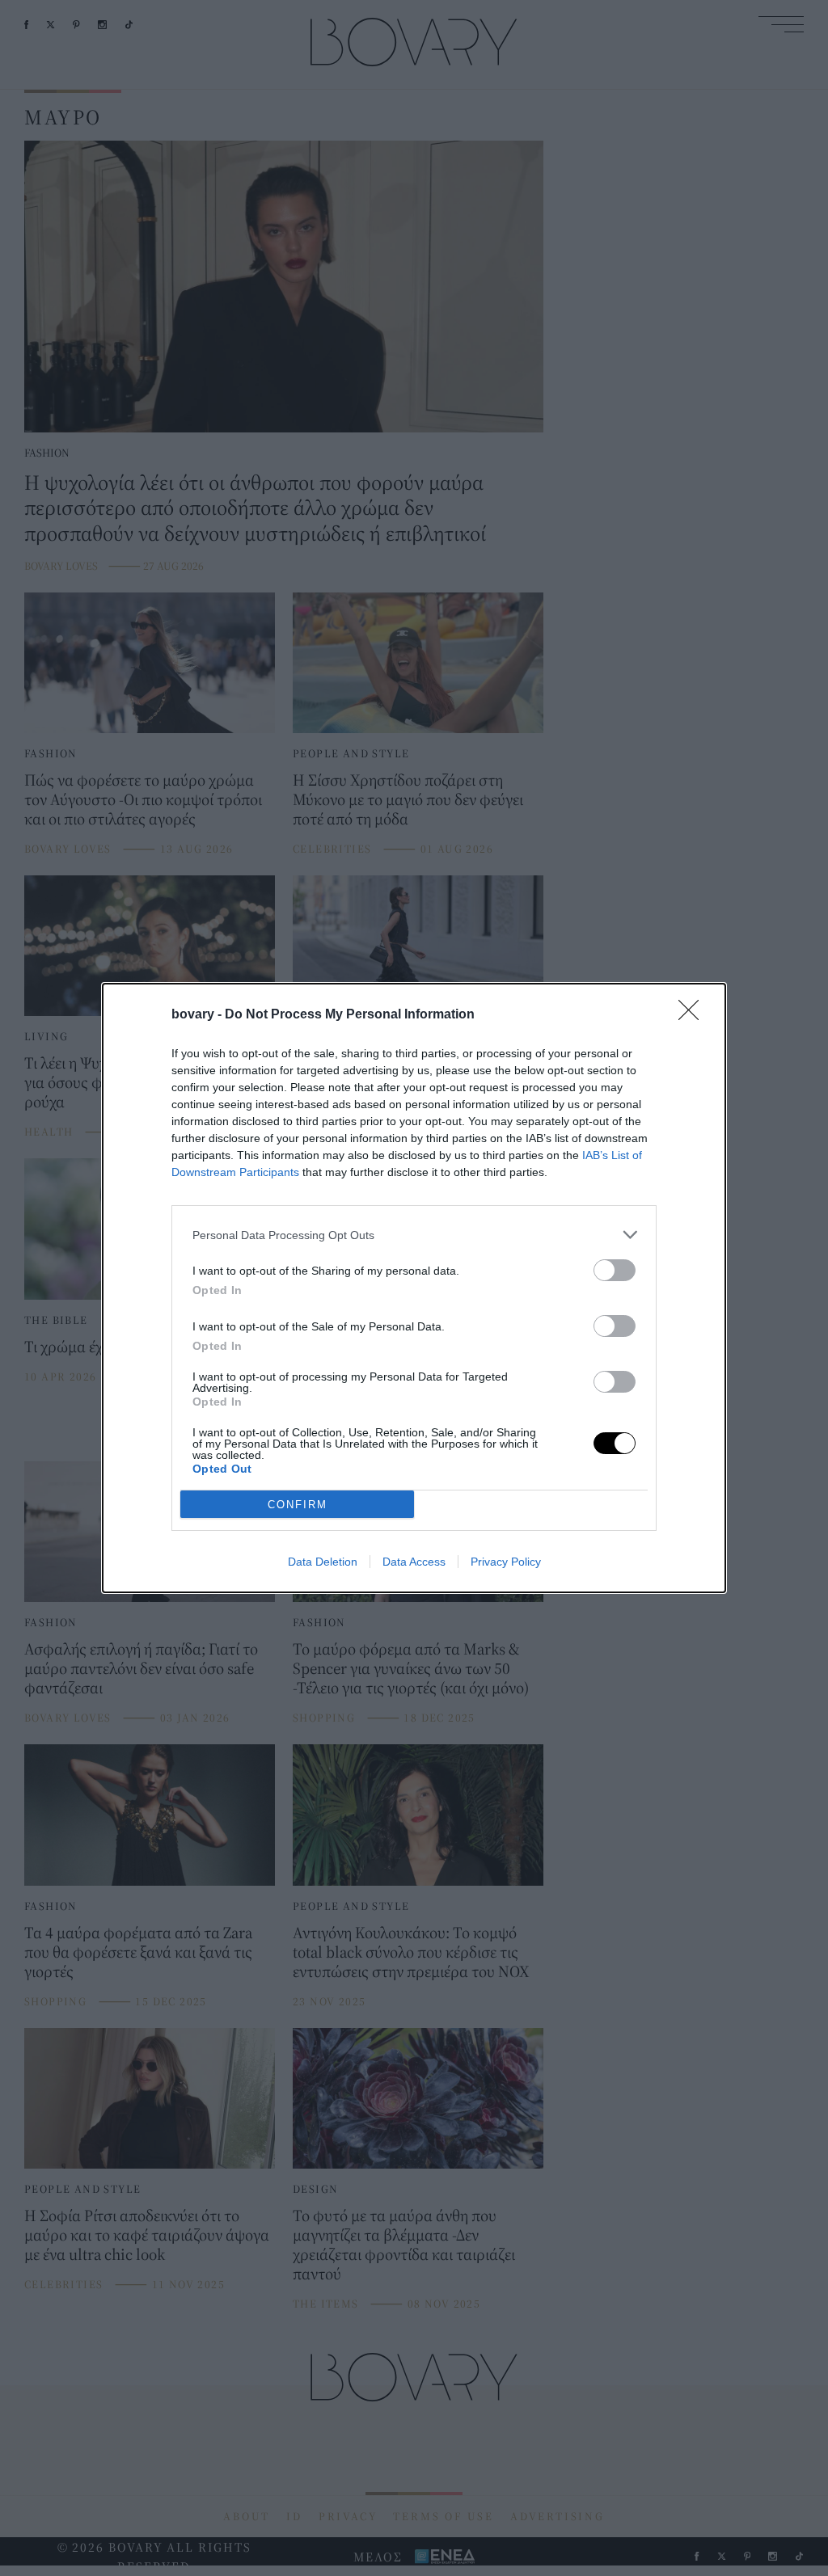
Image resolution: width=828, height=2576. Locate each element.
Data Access (414, 1562)
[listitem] (414, 1235)
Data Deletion (323, 1562)
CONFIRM (298, 1505)
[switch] (615, 1270)
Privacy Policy (506, 1562)
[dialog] (414, 1288)
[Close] (694, 1015)
